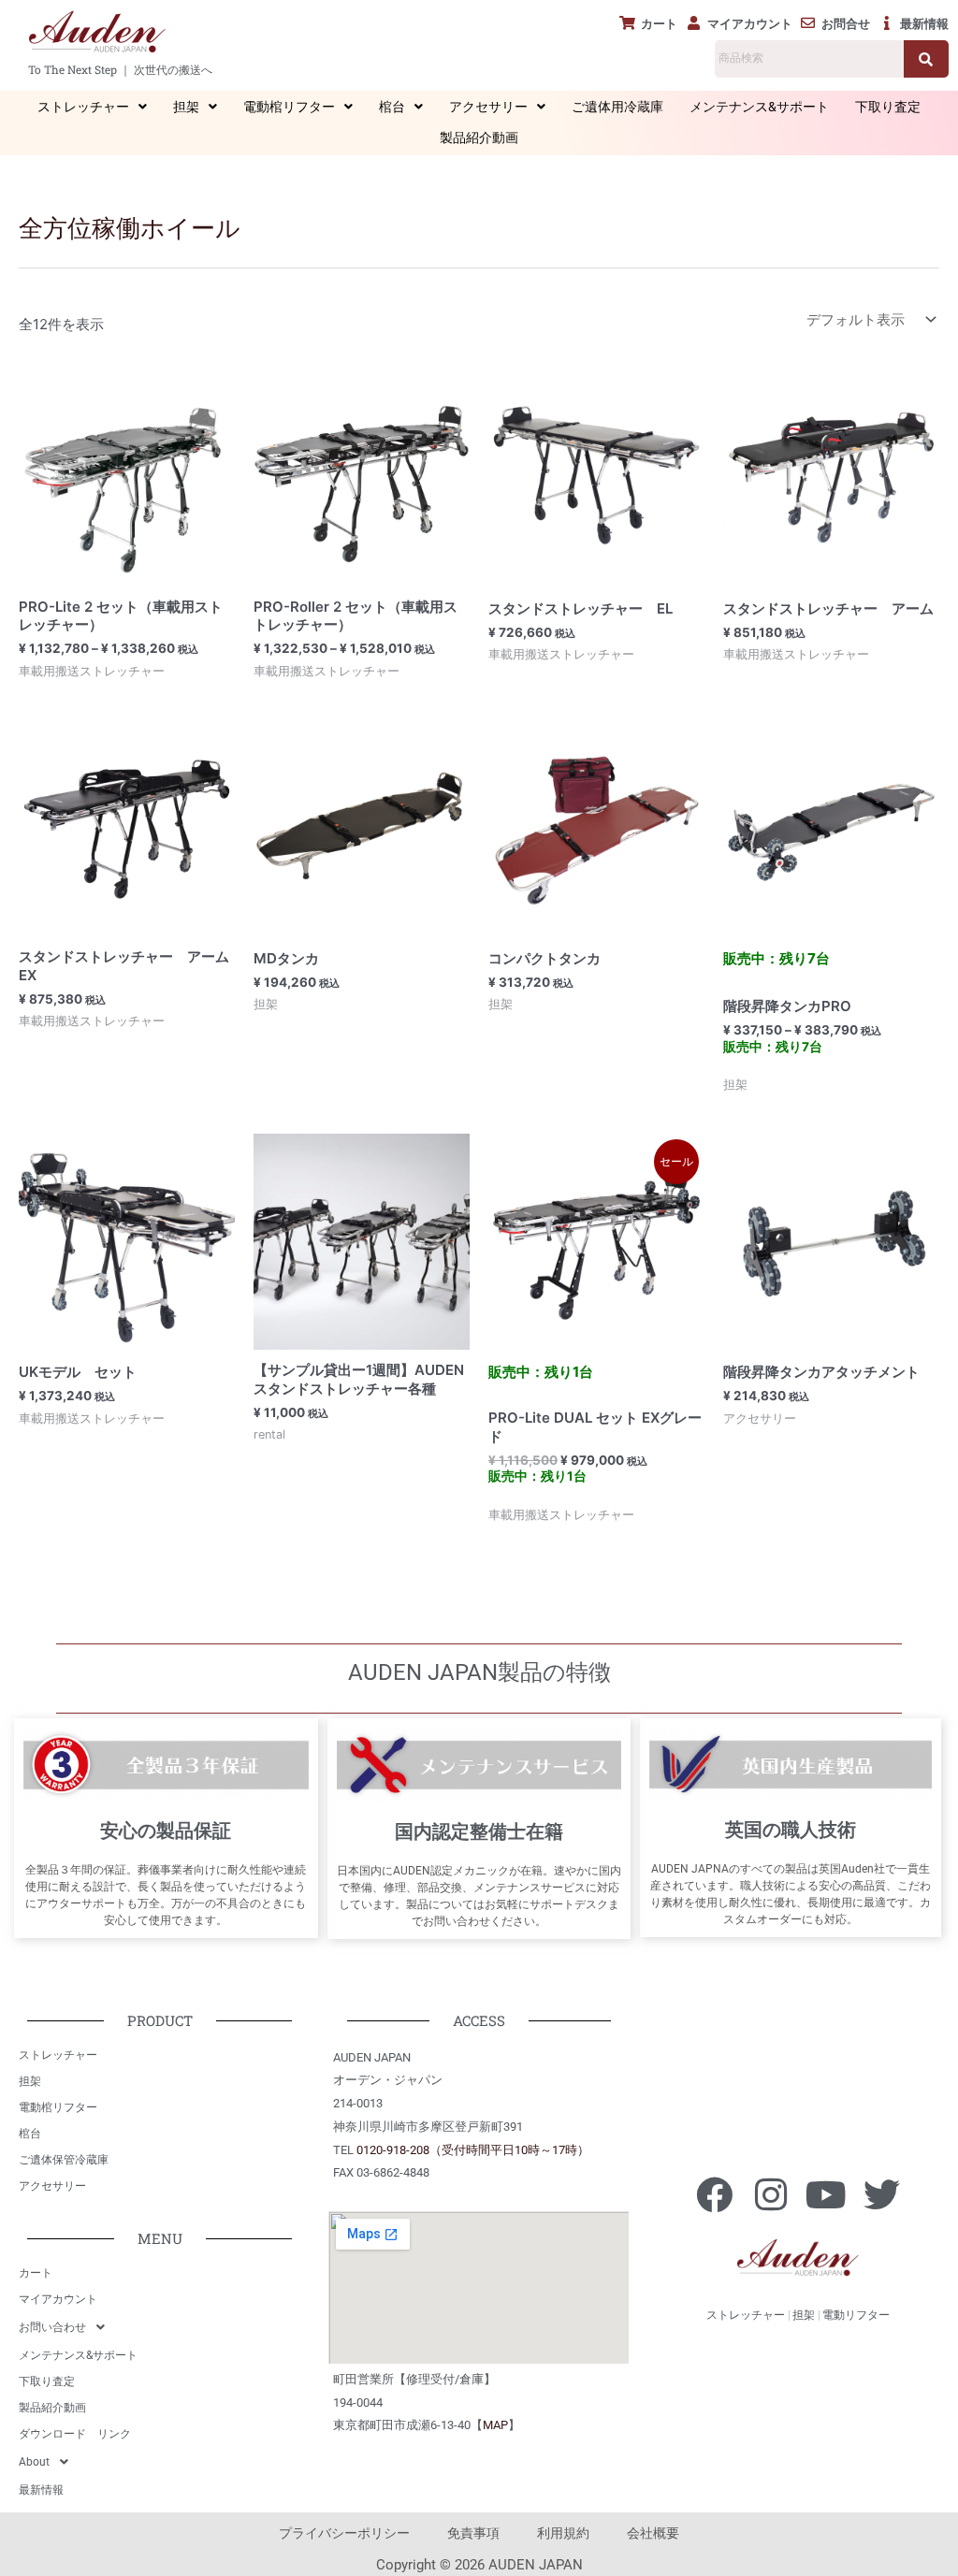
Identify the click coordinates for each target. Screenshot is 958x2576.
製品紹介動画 (479, 137)
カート (36, 2273)
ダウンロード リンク (75, 2434)
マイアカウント (58, 2299)
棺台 (392, 107)
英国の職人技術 (791, 1830)
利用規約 (563, 2533)
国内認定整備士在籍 (479, 1831)
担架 (186, 107)
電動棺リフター (289, 107)
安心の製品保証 (166, 1831)
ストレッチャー (83, 107)
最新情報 (41, 2490)
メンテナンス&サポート (759, 107)
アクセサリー (488, 107)
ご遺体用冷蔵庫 (617, 107)
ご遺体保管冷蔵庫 (64, 2160)
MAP (495, 2425)
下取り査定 (888, 107)
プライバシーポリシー (344, 2533)
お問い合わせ (52, 2327)
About (34, 2462)
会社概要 (653, 2533)
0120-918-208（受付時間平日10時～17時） (473, 2150)
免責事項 (473, 2533)
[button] (92, 107)
